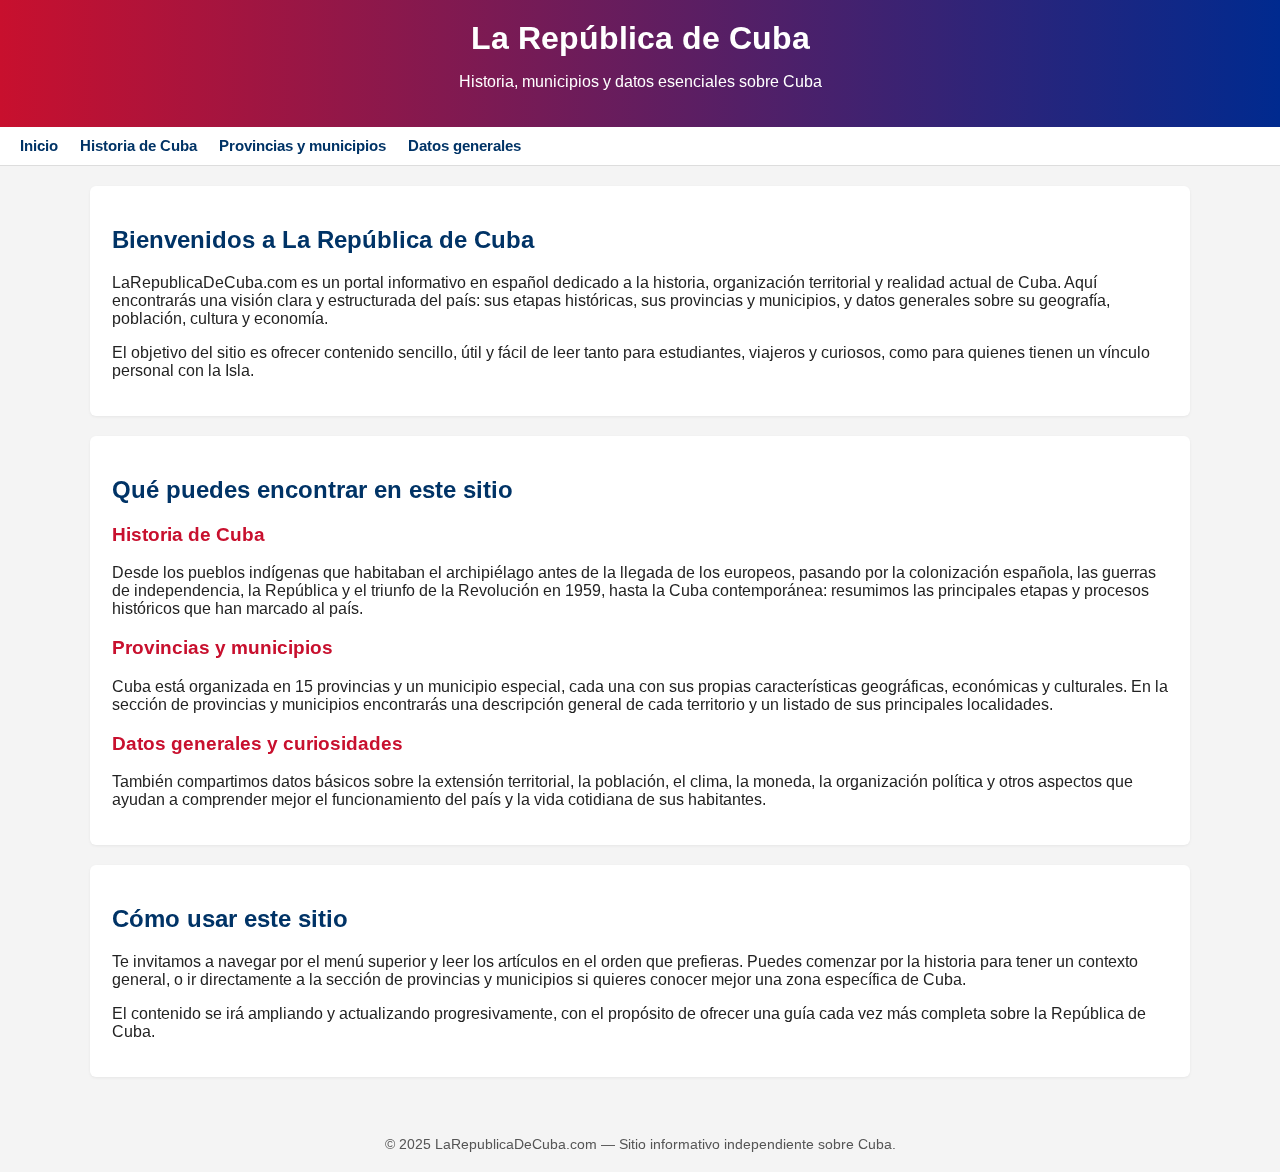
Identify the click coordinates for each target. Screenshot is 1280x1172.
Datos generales (464, 145)
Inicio (39, 145)
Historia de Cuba (138, 145)
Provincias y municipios (302, 145)
